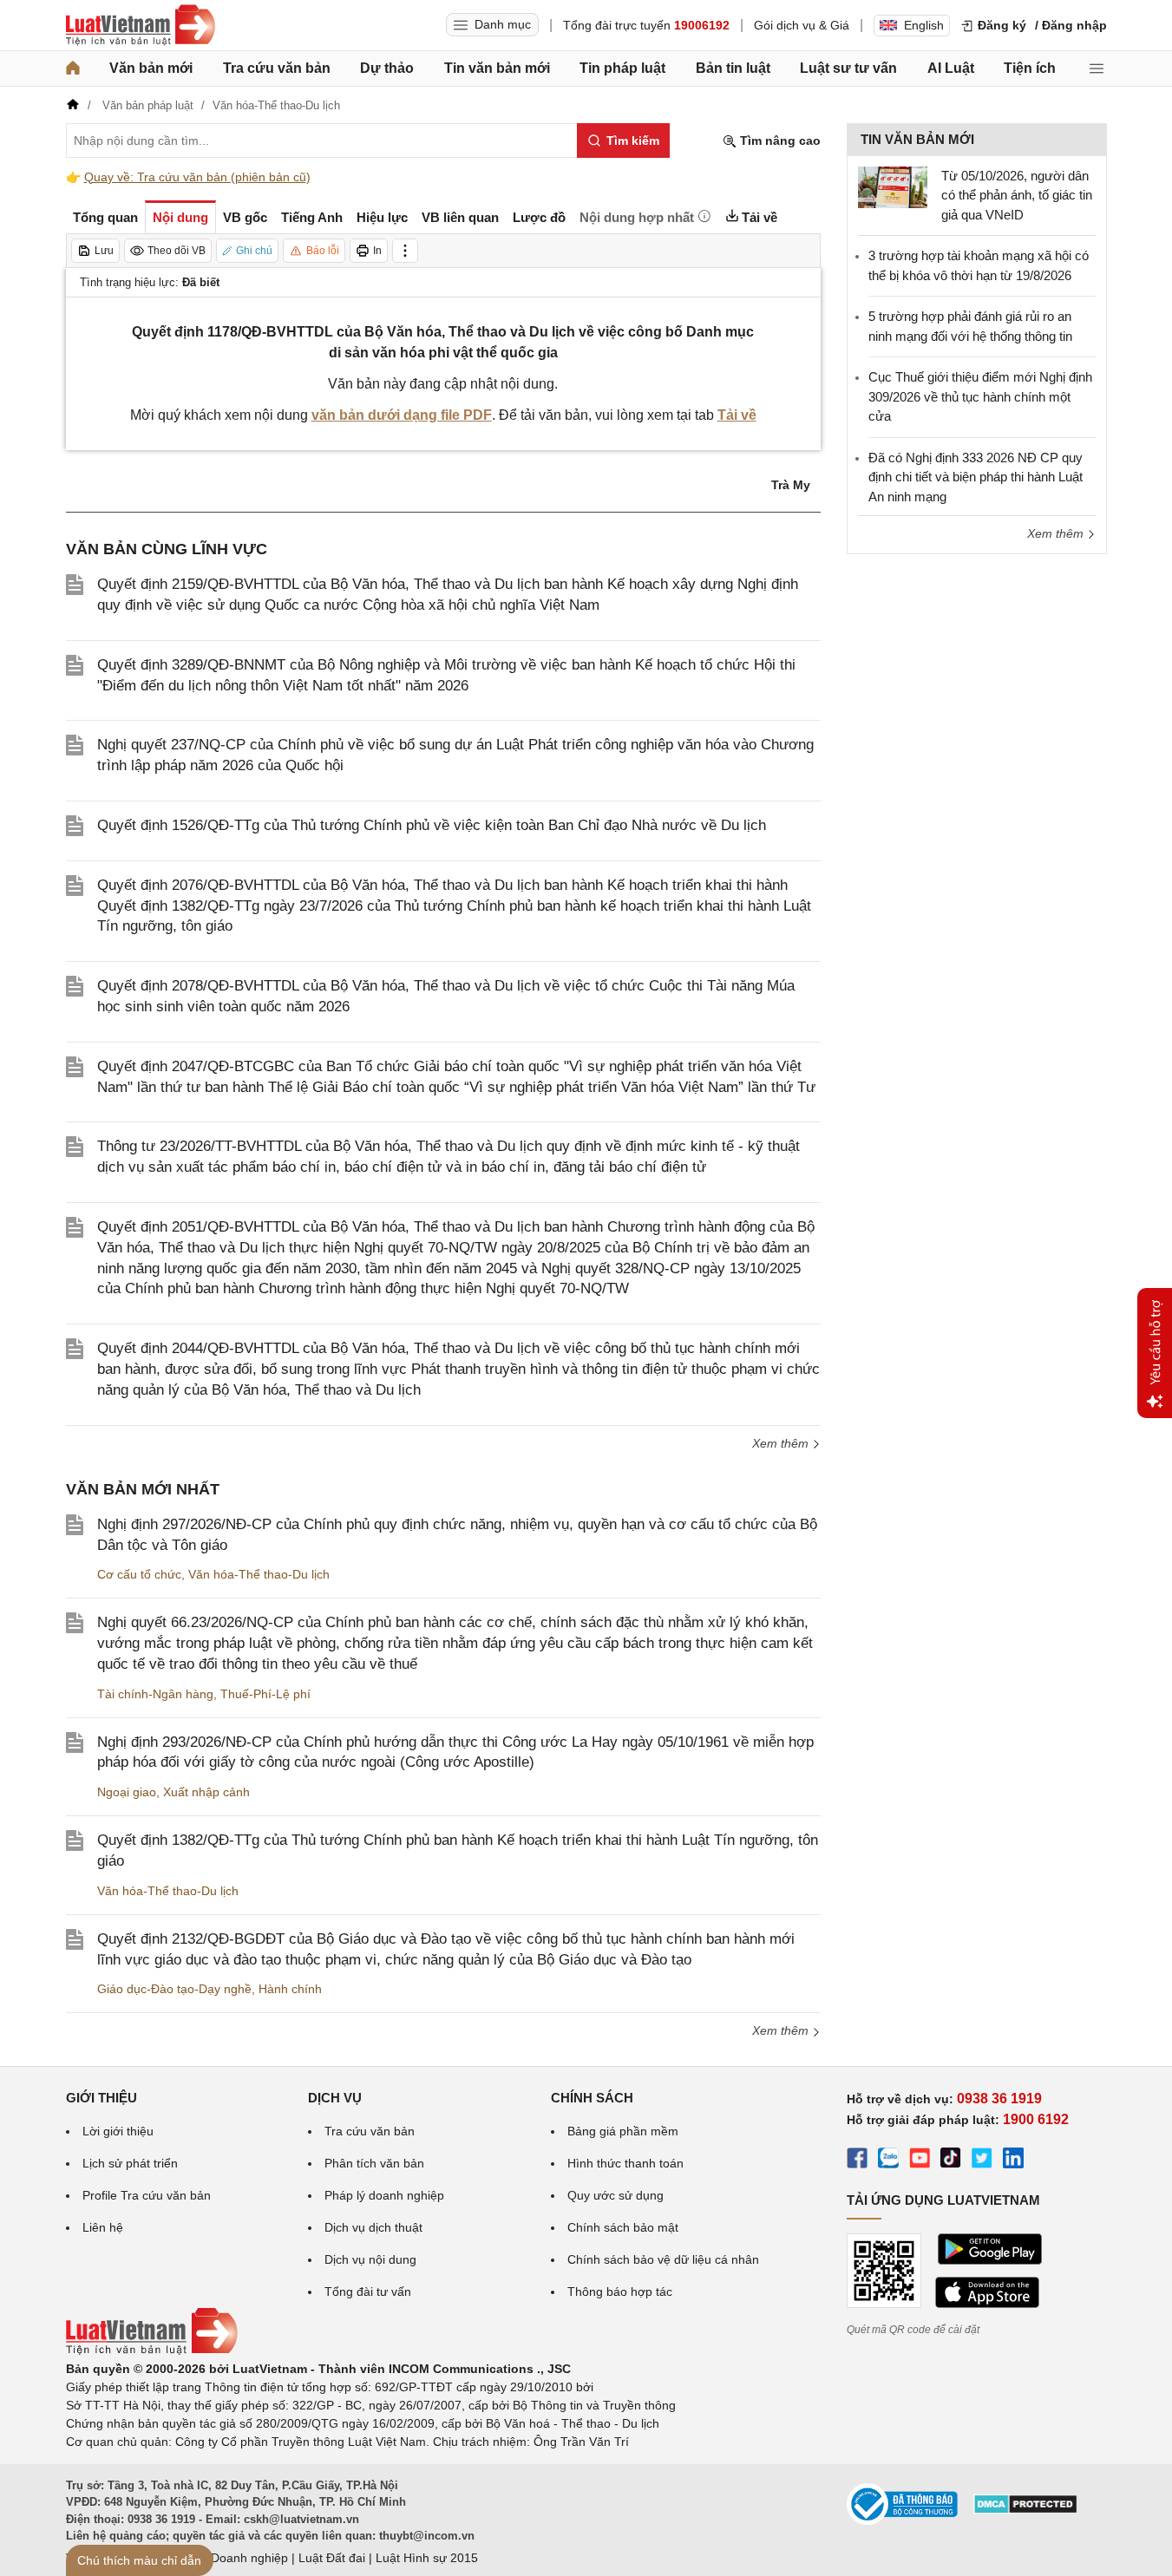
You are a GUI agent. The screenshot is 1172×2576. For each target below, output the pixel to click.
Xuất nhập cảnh (206, 1792)
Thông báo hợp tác (620, 2292)
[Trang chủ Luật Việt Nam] (141, 25)
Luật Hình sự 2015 (427, 2558)
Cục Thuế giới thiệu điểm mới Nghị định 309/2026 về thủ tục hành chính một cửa (980, 396)
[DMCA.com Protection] (1025, 2510)
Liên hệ (103, 2227)
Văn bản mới (151, 68)
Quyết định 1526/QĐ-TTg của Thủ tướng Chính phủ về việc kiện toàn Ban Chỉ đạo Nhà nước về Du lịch (432, 825)
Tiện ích (1030, 68)
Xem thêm (782, 1443)
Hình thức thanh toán (625, 2163)
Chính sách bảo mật (623, 2227)
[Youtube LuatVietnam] (920, 2161)
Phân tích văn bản (374, 2163)
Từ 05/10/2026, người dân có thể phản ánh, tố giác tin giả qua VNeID (1017, 195)
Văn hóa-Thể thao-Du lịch (259, 1574)
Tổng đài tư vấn (368, 2292)
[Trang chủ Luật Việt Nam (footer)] (152, 2350)
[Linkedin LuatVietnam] (1013, 2161)
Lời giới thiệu (118, 2131)
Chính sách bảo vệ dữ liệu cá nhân (663, 2259)
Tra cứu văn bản (277, 68)
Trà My (791, 485)
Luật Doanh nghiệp (236, 2558)
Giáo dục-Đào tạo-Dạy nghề (174, 1989)
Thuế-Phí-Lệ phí (265, 1694)
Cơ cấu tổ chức (139, 1574)
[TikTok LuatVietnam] (951, 2161)
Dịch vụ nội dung (370, 2259)
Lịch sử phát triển (130, 2163)
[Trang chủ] (73, 69)
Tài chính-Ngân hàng (155, 1694)
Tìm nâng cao (779, 141)
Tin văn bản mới (497, 68)
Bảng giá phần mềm (623, 2131)
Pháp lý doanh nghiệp (384, 2195)
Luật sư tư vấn (848, 68)
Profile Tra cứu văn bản (147, 2195)
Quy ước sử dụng (615, 2195)
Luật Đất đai (332, 2558)
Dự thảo (387, 68)
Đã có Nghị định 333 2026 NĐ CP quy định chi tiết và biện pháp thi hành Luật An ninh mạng (976, 477)
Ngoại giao (127, 1792)
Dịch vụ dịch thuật (373, 2227)
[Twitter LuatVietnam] (982, 2161)
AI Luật (951, 68)
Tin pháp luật (622, 68)
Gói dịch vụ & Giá (802, 25)
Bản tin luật (733, 68)
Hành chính (290, 1989)
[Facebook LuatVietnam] (857, 2161)
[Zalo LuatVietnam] (888, 2161)
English (924, 25)
